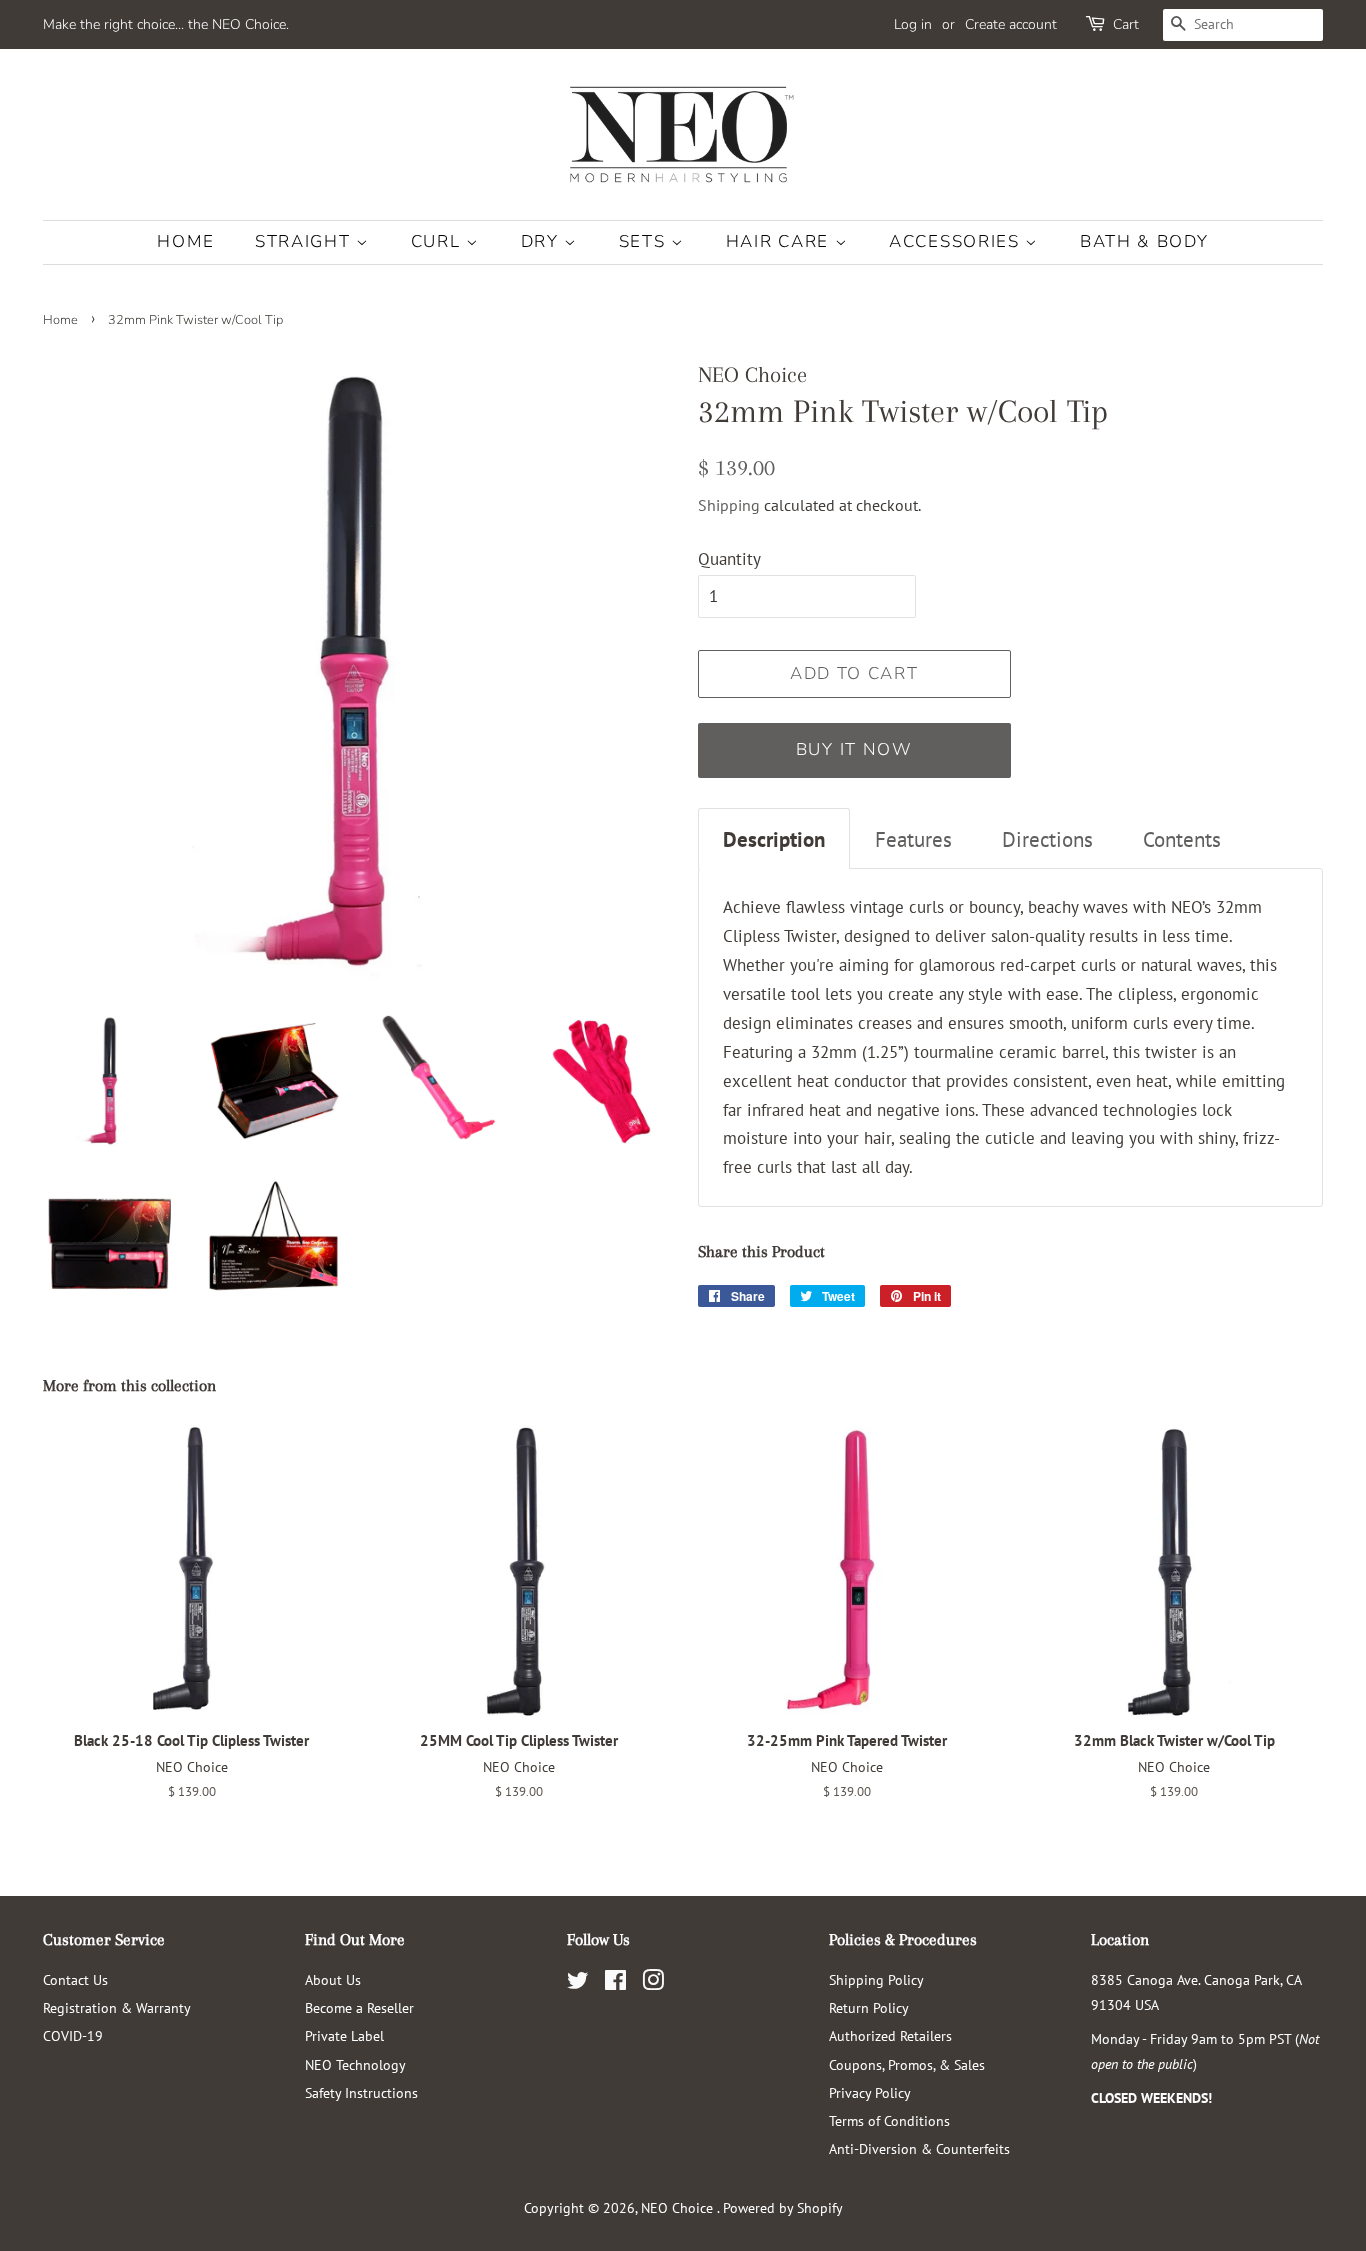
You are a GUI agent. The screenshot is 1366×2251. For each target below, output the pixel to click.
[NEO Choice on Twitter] (578, 1983)
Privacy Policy (870, 2092)
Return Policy (869, 2007)
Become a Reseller (359, 2007)
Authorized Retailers (890, 2035)
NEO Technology (355, 2064)
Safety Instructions (361, 2092)
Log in (913, 24)
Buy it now (854, 749)
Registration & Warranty (117, 2007)
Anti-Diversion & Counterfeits (919, 2148)
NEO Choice (679, 2207)
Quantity (729, 559)
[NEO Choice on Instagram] (653, 1983)
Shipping (729, 505)
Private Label (344, 2035)
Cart (1126, 24)
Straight (305, 241)
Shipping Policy (876, 1979)
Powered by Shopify (783, 2207)
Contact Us (75, 1979)
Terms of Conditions (889, 2120)
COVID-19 (73, 2035)
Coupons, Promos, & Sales (907, 2064)
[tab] (774, 838)
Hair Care (780, 241)
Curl (439, 241)
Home (185, 241)
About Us (333, 1979)
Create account (1011, 24)
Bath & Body (1144, 241)
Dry (543, 241)
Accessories (957, 241)
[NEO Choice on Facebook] (615, 1983)
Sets (645, 241)
